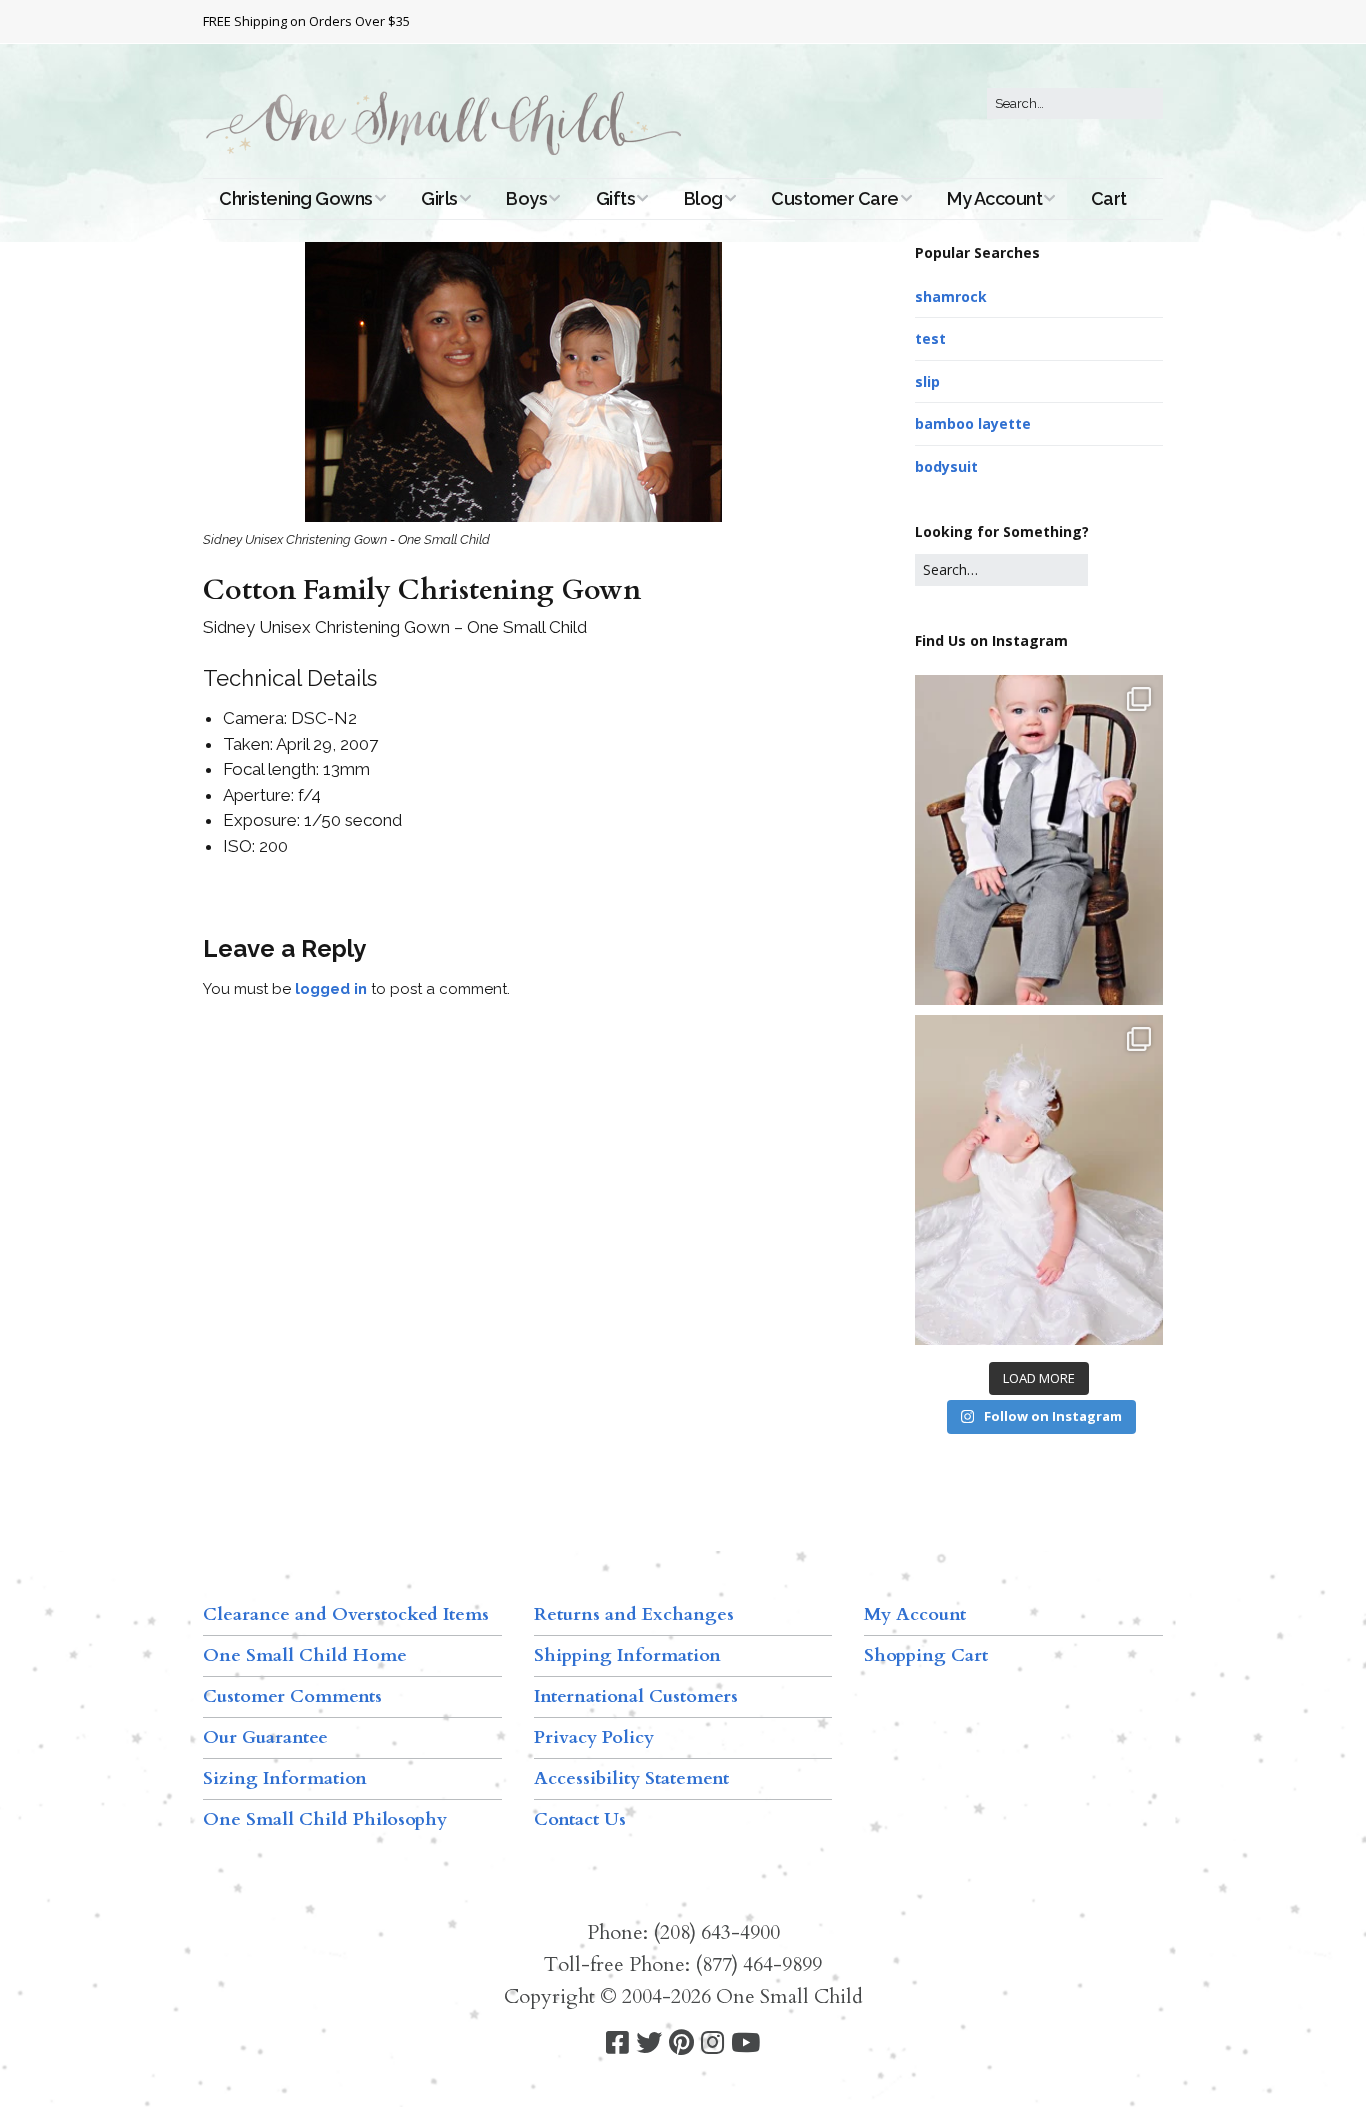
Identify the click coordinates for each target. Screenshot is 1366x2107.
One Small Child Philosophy (325, 1819)
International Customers (636, 1696)
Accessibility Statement (631, 1778)
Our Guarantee (265, 1737)
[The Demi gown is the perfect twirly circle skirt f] (1039, 1180)
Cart (1109, 198)
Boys (526, 198)
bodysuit (946, 466)
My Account (994, 198)
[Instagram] (712, 2043)
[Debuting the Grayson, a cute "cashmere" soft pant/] (1039, 840)
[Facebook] (617, 2043)
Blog (703, 198)
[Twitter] (649, 2043)
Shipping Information (627, 1655)
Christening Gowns (296, 198)
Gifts (616, 198)
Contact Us (580, 1819)
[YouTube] (745, 2043)
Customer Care (835, 198)
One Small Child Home (305, 1655)
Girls (439, 198)
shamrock (951, 296)
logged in (331, 989)
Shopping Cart (926, 1655)
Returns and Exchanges (634, 1614)
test (930, 338)
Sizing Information (285, 1778)
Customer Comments (292, 1696)
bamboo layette (973, 423)
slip (927, 381)
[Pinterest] (681, 2043)
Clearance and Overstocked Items (346, 1614)
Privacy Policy (594, 1737)
